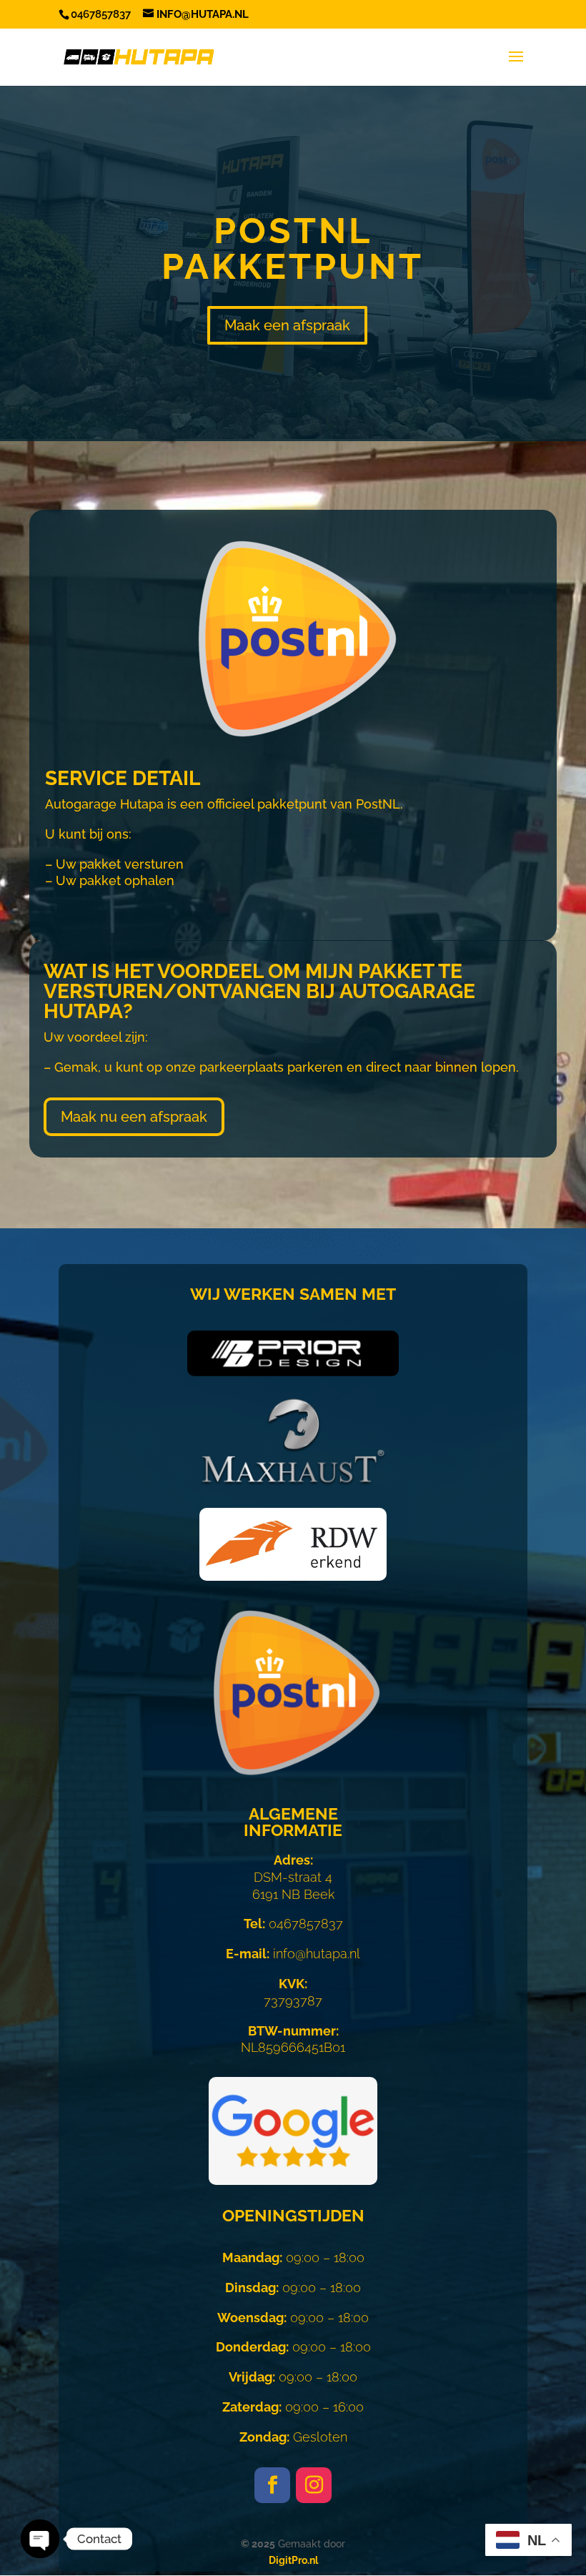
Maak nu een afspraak (134, 1117)
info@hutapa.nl (293, 1954)
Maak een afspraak (287, 325)
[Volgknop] (272, 2485)
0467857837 (293, 1924)
